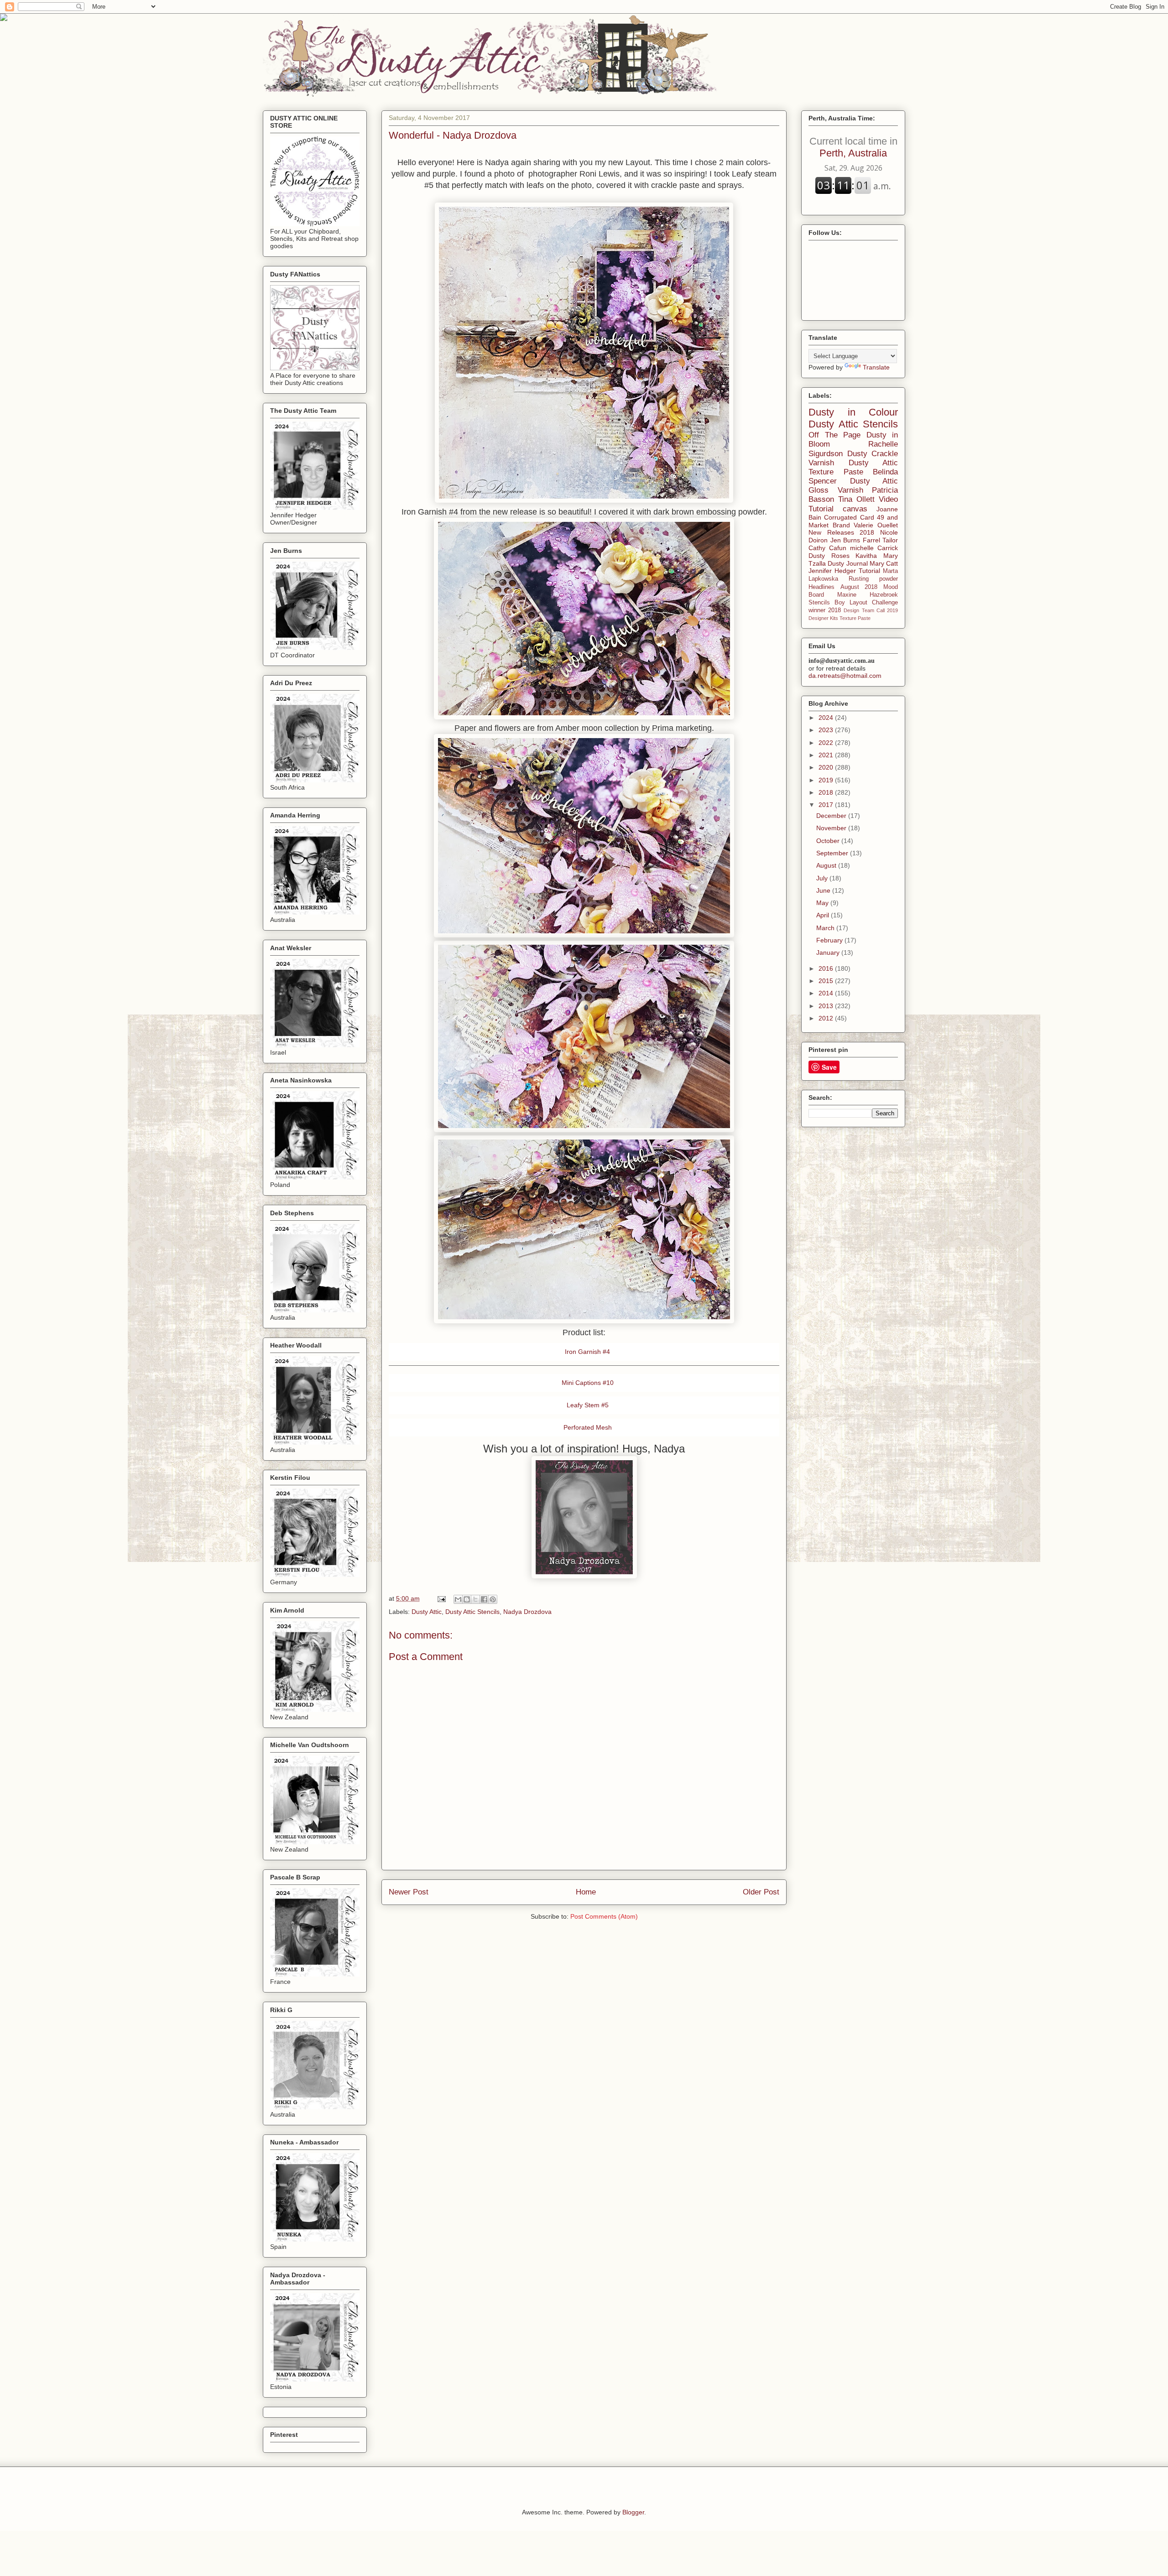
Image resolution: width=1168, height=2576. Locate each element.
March (826, 928)
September (833, 853)
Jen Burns (845, 540)
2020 (827, 767)
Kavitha (866, 556)
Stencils (819, 603)
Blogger (633, 2512)
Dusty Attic (427, 1612)
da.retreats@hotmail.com (845, 676)
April (824, 915)
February (830, 940)
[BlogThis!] (467, 1599)
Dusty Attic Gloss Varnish (853, 486)
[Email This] (458, 1599)
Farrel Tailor (881, 540)
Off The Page (834, 435)
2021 (827, 755)
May (823, 903)
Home (586, 1892)
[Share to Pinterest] (493, 1599)
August (827, 865)
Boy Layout (851, 603)
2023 (827, 730)
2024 (827, 718)
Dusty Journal (847, 563)
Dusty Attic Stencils (472, 1612)
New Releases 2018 (841, 532)
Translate (876, 367)
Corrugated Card (849, 517)
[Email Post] (441, 1598)
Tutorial (869, 571)
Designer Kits (823, 618)
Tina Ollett (856, 499)
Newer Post (409, 1892)
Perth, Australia (853, 147)
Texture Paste (855, 618)
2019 (827, 780)
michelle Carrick (874, 548)
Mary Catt (884, 563)
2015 (827, 981)
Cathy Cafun (827, 548)
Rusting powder (873, 579)
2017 (827, 805)
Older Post (761, 1892)
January (829, 952)
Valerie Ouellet (876, 525)
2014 (827, 993)
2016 (827, 968)
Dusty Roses (829, 556)
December (832, 816)
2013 (827, 1006)
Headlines (821, 587)
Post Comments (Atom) (604, 1916)
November (832, 828)
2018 (827, 792)
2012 (827, 1018)
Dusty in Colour (853, 412)
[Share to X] (475, 1599)
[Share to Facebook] (484, 1599)
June (824, 890)
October (829, 841)
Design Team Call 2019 (871, 610)
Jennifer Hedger (832, 571)
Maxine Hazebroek (868, 595)
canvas (855, 509)
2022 (827, 743)
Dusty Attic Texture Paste (853, 467)
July (823, 878)
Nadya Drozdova (527, 1612)
